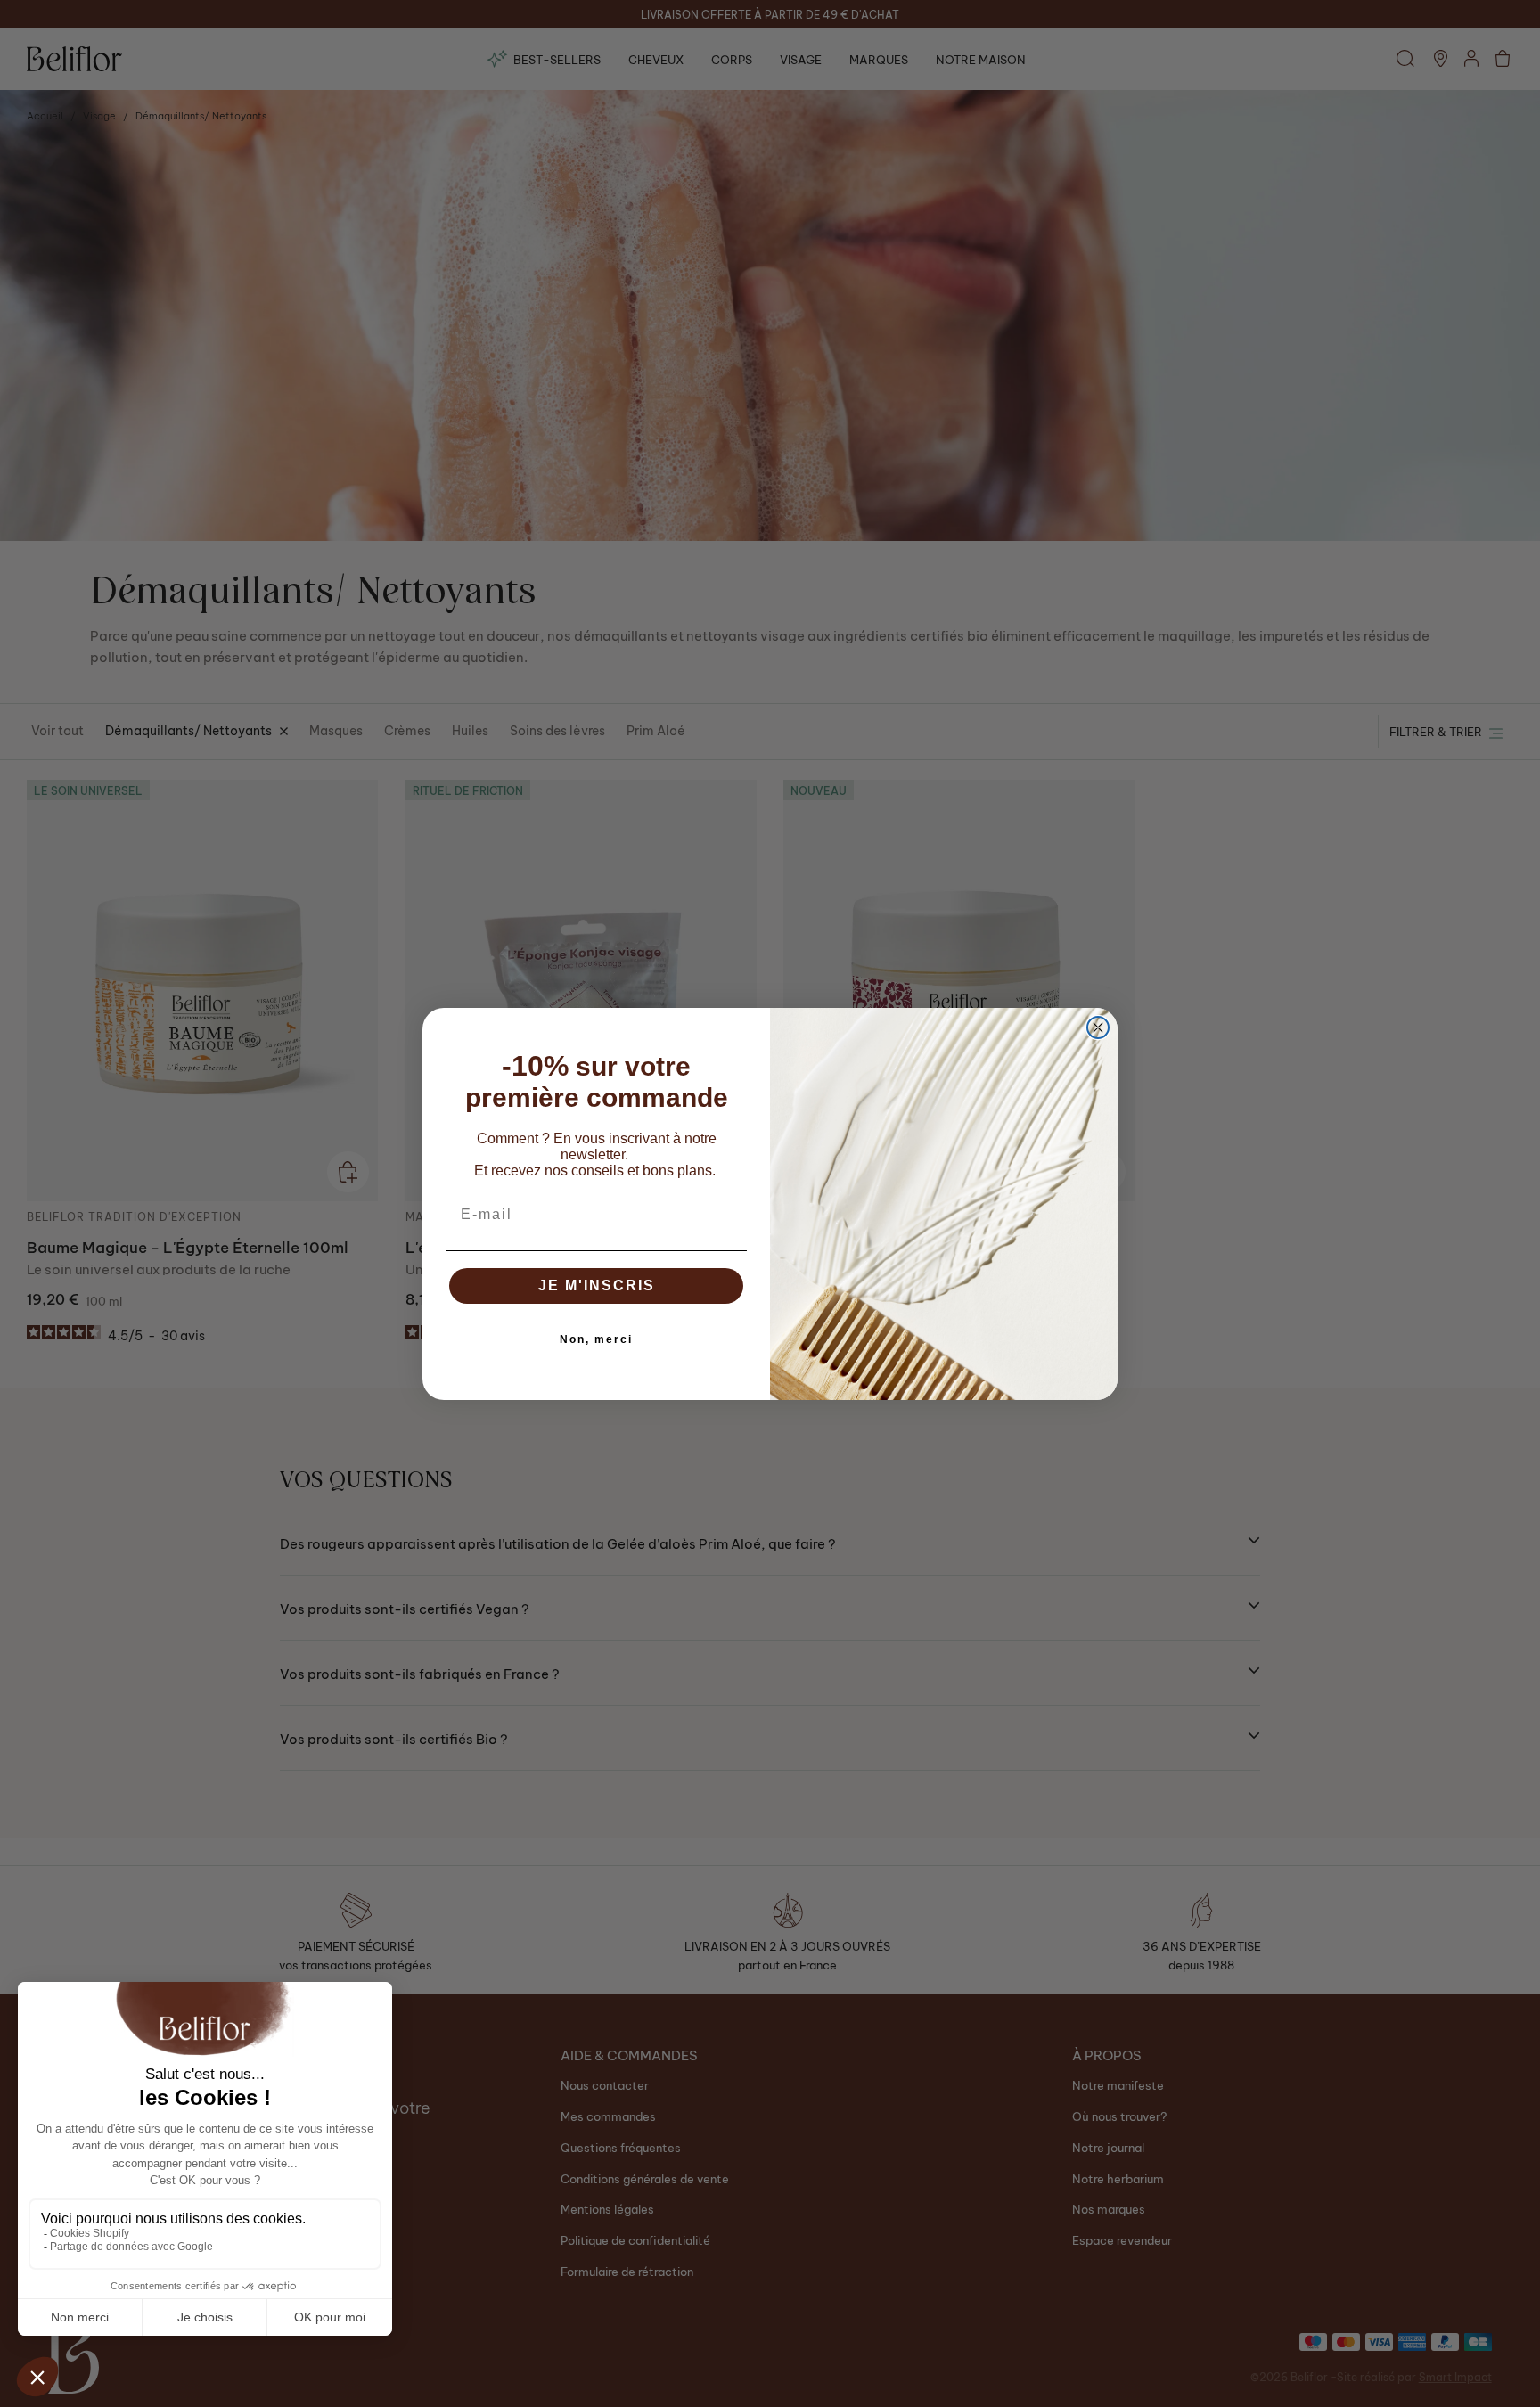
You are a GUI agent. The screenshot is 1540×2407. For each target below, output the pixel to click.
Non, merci (596, 1339)
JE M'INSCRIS (597, 1285)
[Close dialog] (1098, 1027)
